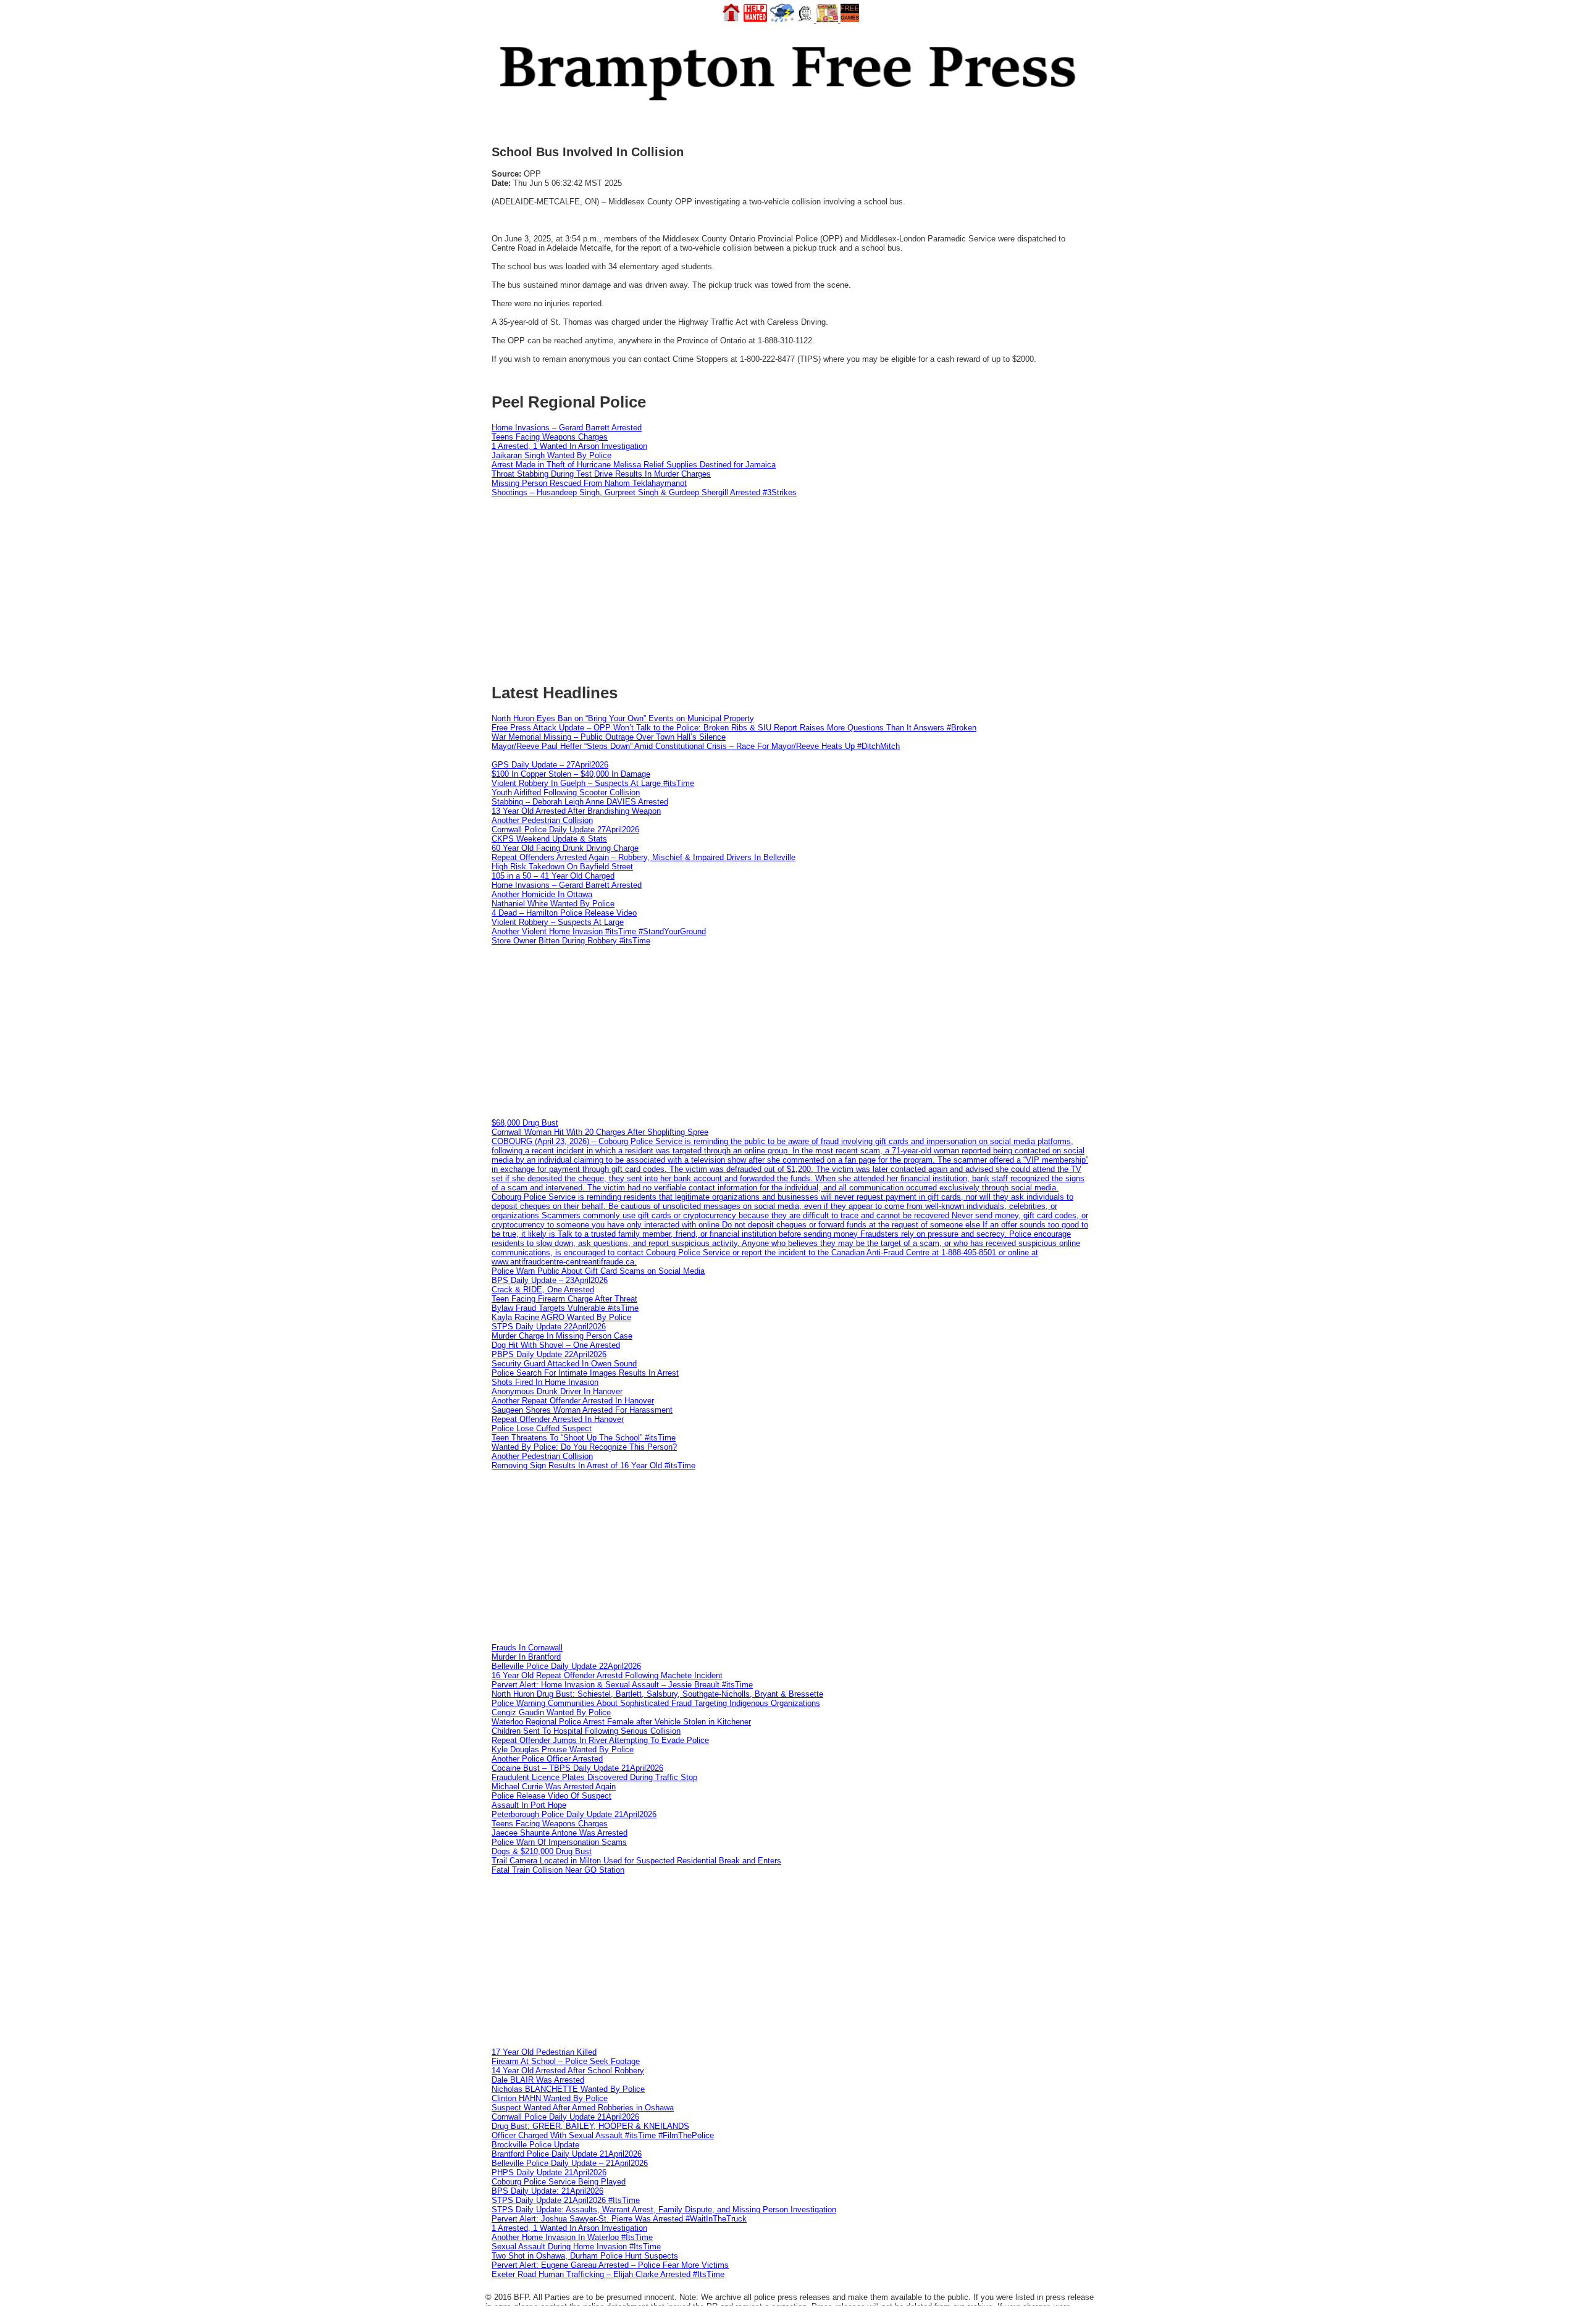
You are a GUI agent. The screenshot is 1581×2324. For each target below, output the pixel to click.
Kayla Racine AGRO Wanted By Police (561, 1317)
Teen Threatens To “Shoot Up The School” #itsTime (584, 1438)
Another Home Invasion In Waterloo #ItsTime (572, 2237)
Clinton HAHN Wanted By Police (550, 2098)
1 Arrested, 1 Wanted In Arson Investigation (569, 446)
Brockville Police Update (535, 2145)
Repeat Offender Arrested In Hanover (558, 1419)
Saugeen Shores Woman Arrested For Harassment (582, 1410)
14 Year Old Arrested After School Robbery (568, 2071)
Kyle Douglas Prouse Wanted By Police (563, 1749)
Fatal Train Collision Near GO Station (558, 1870)
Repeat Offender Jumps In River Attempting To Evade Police (600, 1740)
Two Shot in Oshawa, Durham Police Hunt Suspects (585, 2256)
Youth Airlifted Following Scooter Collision (566, 792)
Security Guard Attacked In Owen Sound (564, 1364)
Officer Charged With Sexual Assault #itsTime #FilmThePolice (603, 2135)
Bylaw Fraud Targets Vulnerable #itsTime (565, 1308)
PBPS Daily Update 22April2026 (549, 1354)
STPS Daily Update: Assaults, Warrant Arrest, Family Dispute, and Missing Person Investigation (664, 2209)
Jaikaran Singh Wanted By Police (551, 455)
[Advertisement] (790, 1032)
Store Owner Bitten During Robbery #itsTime (571, 941)
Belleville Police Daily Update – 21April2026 (570, 2163)
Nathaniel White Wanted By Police (553, 904)
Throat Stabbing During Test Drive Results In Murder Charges (601, 474)
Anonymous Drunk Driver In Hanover (557, 1391)
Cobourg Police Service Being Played (559, 2182)
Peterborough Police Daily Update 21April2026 (574, 1814)
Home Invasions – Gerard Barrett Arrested (567, 428)
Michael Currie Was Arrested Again (554, 1787)
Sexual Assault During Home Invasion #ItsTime (576, 2247)
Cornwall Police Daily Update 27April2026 (565, 830)
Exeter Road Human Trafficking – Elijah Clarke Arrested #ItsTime (608, 2274)
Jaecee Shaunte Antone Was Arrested (560, 1833)
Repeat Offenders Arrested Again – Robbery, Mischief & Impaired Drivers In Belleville (644, 857)
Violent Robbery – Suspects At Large (558, 922)
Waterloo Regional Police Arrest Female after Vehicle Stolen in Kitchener (621, 1722)
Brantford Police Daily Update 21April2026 (567, 2154)
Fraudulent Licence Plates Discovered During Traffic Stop (594, 1777)
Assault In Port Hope (529, 1805)
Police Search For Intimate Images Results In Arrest (585, 1373)
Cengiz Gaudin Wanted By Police (551, 1712)
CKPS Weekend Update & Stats (549, 839)
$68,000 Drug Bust (525, 1123)
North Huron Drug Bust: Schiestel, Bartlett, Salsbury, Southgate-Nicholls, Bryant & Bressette (657, 1694)
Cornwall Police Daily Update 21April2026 (565, 2117)
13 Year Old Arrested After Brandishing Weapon (576, 811)
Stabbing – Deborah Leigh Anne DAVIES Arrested (580, 802)
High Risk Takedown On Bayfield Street (562, 867)
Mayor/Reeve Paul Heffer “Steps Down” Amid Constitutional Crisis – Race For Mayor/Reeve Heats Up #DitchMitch (696, 746)
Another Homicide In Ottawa (542, 894)
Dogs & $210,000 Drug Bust (542, 1851)
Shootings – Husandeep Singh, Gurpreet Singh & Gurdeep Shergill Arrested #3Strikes (644, 492)
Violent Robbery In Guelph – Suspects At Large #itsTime (593, 783)
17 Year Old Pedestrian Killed (544, 2052)
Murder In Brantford (526, 1657)
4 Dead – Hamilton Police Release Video (564, 913)
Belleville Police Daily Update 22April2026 (566, 1666)
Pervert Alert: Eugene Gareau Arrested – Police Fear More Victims (610, 2265)
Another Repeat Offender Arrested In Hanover (573, 1401)
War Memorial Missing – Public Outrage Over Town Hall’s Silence (609, 737)
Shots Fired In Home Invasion (545, 1382)
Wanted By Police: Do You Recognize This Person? (584, 1447)
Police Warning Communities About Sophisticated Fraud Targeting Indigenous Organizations (656, 1703)
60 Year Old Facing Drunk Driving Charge (565, 848)
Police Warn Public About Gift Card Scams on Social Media (598, 1271)
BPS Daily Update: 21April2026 (547, 2191)
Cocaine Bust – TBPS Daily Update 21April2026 (577, 1768)
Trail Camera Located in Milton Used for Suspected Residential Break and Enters (636, 1861)
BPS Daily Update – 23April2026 (550, 1280)
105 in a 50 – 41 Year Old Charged (553, 876)
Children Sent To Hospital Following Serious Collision (586, 1731)
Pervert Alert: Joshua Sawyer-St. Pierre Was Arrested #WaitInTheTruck (619, 2219)
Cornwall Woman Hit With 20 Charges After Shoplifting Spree (600, 1132)
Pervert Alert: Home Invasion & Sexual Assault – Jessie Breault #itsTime (622, 1685)
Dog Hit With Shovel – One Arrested (556, 1345)
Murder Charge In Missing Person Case (562, 1336)
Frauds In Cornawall (527, 1648)
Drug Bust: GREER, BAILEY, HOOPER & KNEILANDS (590, 2126)
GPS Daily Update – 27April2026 (550, 765)
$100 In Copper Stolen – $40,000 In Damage (571, 774)
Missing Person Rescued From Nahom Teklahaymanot (589, 483)
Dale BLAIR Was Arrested (538, 2080)
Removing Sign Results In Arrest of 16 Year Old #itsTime (593, 1465)
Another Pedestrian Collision (542, 820)
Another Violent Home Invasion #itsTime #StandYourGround (599, 931)
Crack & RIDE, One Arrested (543, 1289)
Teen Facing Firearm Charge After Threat (564, 1299)
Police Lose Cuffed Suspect (542, 1428)
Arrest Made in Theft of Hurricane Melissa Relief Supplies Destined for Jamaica (634, 465)
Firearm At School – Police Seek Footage (566, 2061)
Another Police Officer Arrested (547, 1759)
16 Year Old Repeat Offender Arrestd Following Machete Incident (607, 1675)
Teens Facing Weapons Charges (550, 437)
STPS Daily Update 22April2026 (549, 1327)
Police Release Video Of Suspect (551, 1796)
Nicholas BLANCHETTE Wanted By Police (568, 2089)
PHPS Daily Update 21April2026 (549, 2172)
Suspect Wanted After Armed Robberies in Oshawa (583, 2108)
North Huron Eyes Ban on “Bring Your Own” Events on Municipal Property (623, 718)
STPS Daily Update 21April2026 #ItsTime (566, 2200)
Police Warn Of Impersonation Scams (559, 1842)
